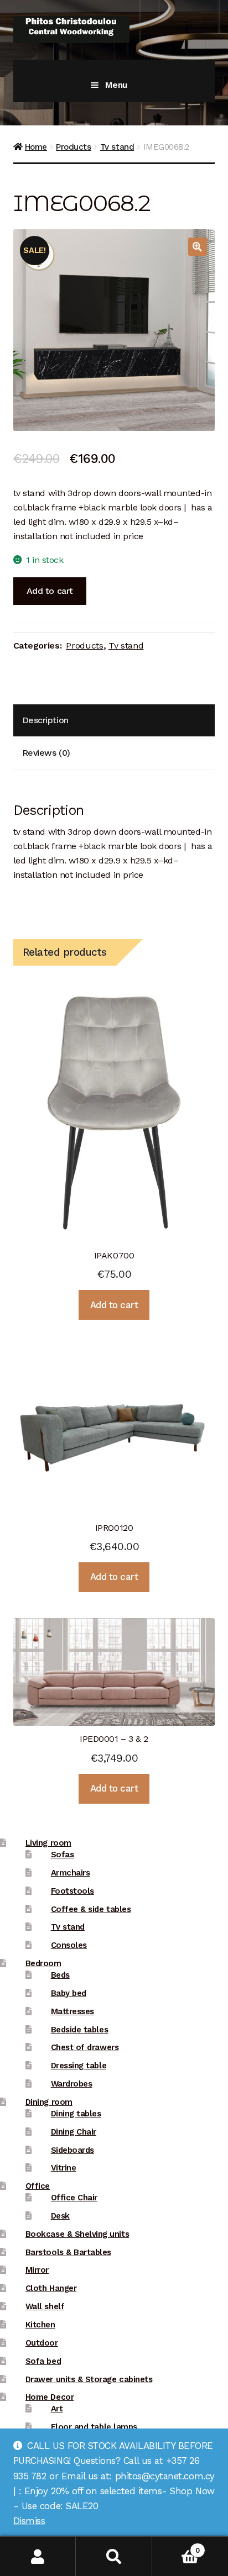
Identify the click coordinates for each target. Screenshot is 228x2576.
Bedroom (43, 1963)
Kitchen (40, 2325)
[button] (198, 247)
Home (36, 147)
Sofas (63, 1855)
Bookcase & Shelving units (77, 2234)
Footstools (72, 1891)
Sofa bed (43, 2361)
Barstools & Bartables (68, 2252)
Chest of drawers (85, 2047)
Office (38, 2186)
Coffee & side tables (91, 1909)
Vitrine (64, 2168)
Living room (48, 1843)
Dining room (49, 2102)
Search (114, 2556)
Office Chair (74, 2198)
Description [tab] (45, 720)
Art (57, 2409)
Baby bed (69, 1993)
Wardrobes (72, 2084)
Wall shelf (45, 2306)
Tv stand (117, 147)
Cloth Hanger (51, 2288)
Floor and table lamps (94, 2427)
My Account (38, 2556)
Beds (60, 1975)
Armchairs (71, 1873)
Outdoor (42, 2343)
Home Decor (50, 2397)
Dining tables (76, 2114)
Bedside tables (79, 2030)
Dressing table (79, 2066)
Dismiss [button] (29, 2521)
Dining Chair (74, 2132)
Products (73, 147)
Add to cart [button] (114, 1305)
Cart (176, 2546)
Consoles (69, 1945)
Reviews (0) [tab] (46, 753)
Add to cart (50, 591)
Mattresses (72, 2011)
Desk (60, 2216)
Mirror (37, 2270)
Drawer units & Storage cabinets (89, 2379)
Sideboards (72, 2150)
